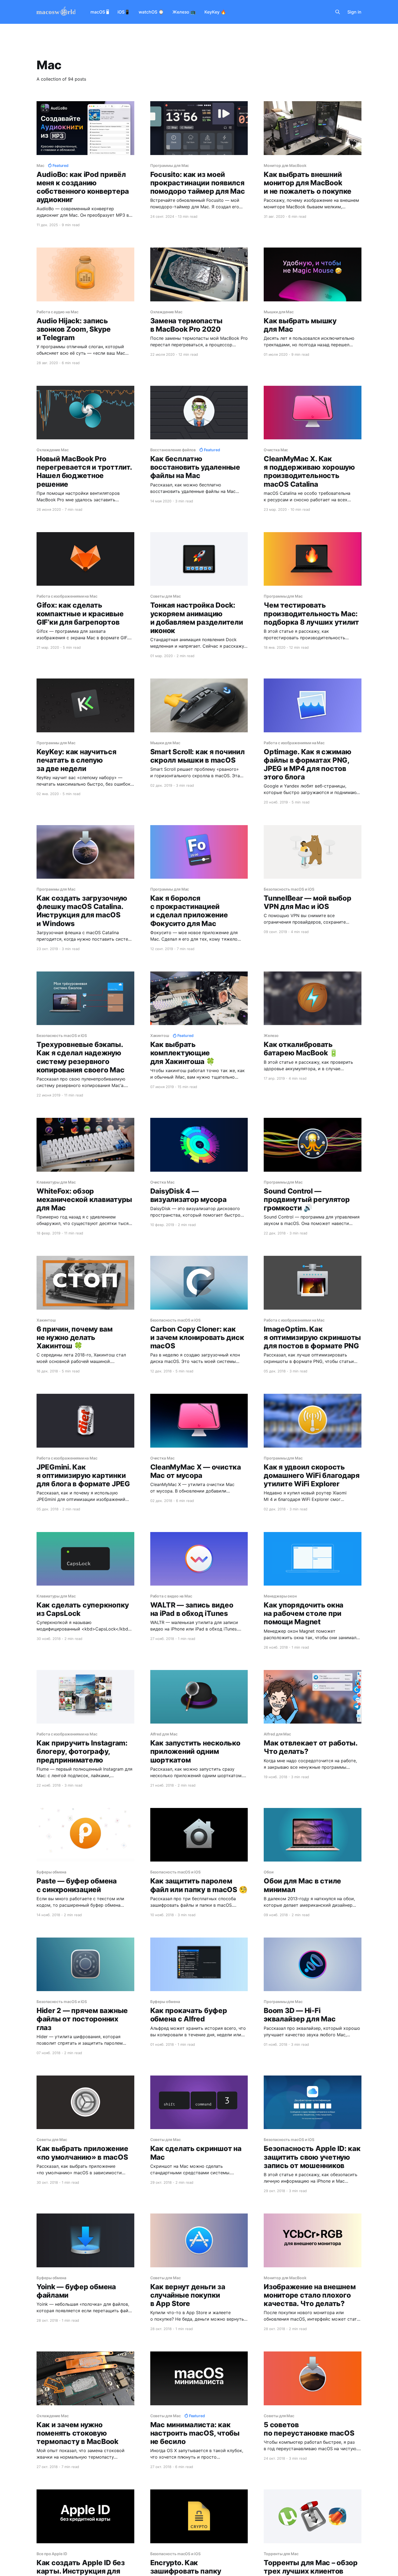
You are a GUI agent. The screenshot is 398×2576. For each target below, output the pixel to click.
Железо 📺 (184, 12)
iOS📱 (124, 12)
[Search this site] (338, 12)
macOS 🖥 (100, 12)
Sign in (354, 12)
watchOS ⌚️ (151, 12)
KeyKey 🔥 (215, 12)
